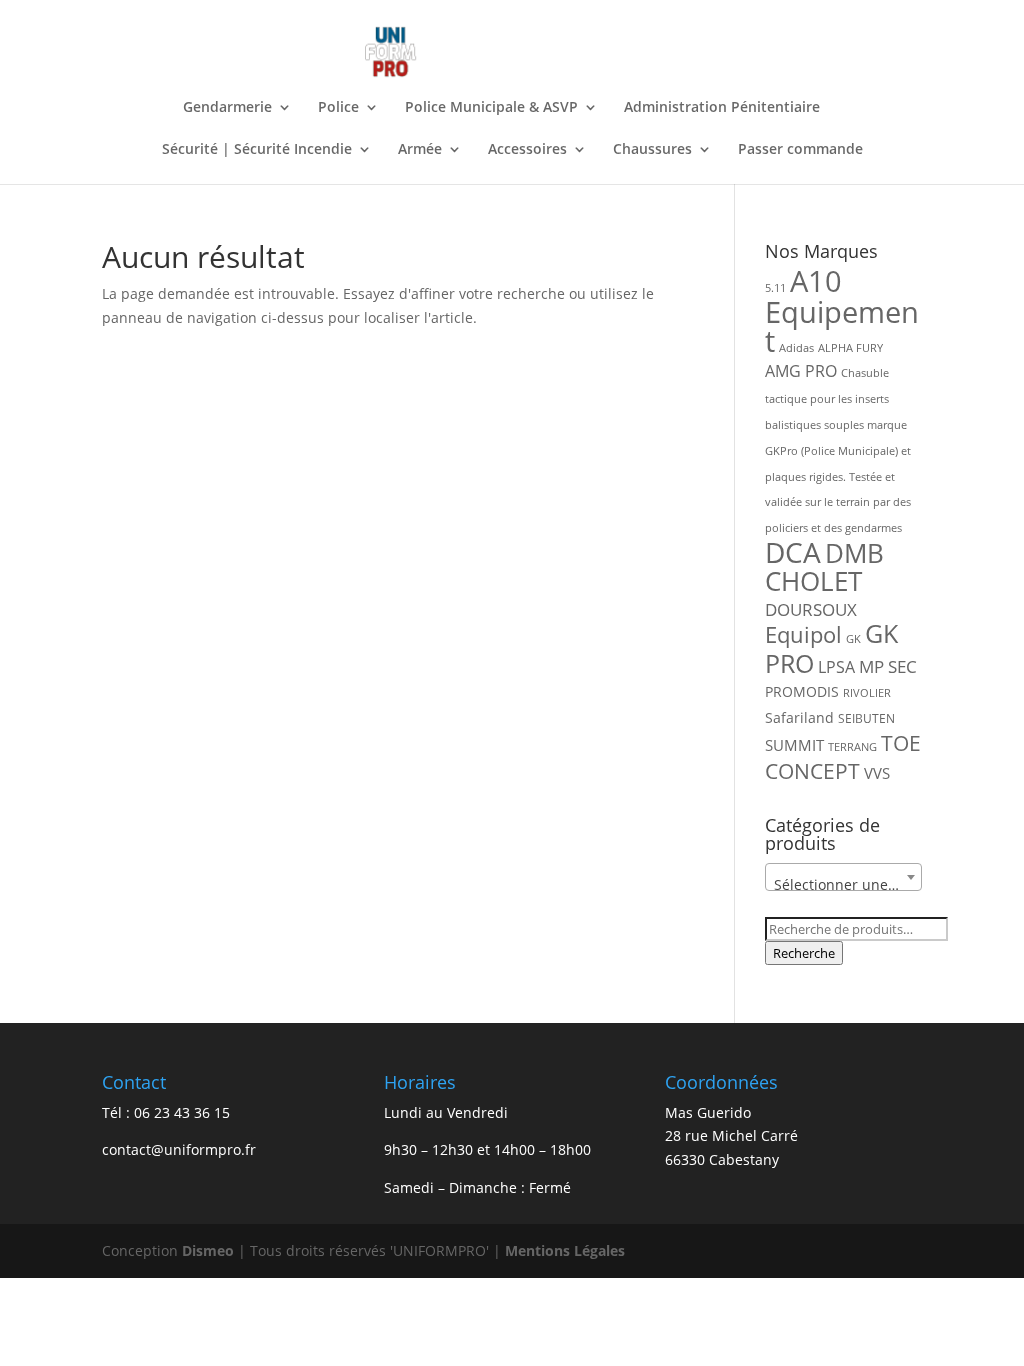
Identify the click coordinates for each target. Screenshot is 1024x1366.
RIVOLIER (867, 693)
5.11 (775, 288)
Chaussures (652, 150)
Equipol (803, 634)
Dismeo (208, 1250)
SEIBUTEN (866, 718)
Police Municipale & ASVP (491, 108)
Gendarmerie (227, 108)
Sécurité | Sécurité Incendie (257, 150)
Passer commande (800, 150)
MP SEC (888, 666)
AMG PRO (801, 371)
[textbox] (843, 885)
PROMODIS (802, 691)
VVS (877, 773)
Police (338, 108)
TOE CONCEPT (843, 757)
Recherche (804, 953)
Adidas (796, 348)
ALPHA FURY (850, 348)
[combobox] (843, 877)
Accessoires (527, 150)
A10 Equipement (842, 311)
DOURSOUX (811, 609)
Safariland (799, 717)
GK (853, 639)
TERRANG (852, 747)
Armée (420, 150)
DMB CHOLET (824, 567)
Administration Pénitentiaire (722, 108)
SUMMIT (794, 745)
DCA (793, 552)
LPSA (836, 667)
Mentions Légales (565, 1250)
